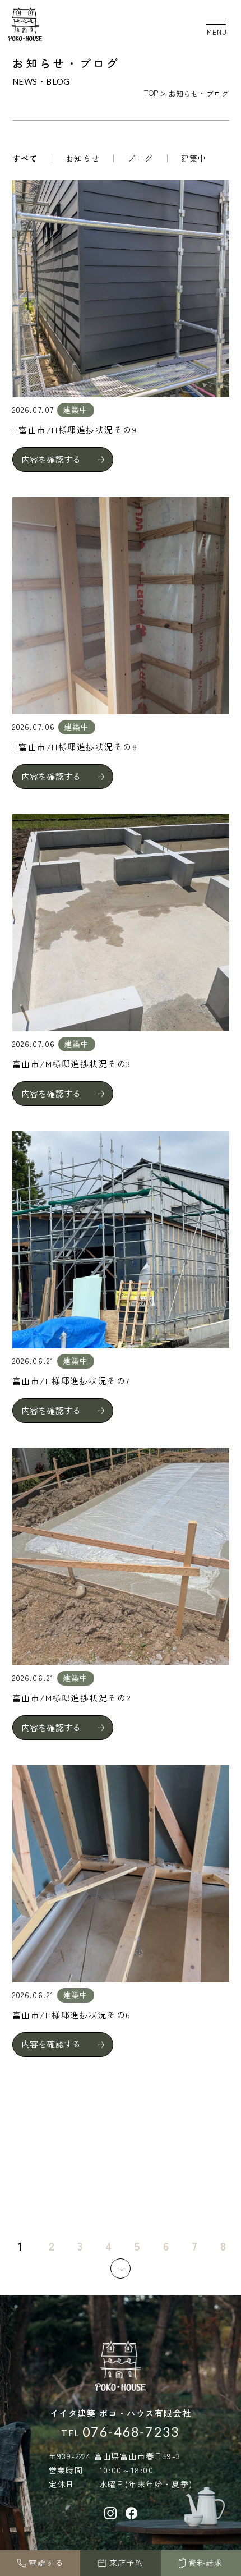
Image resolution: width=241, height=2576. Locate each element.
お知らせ (83, 158)
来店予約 (127, 2563)
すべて (25, 158)
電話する (46, 2563)
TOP (151, 93)
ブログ (140, 158)
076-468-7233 (131, 2432)
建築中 (194, 158)
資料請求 (206, 2563)
